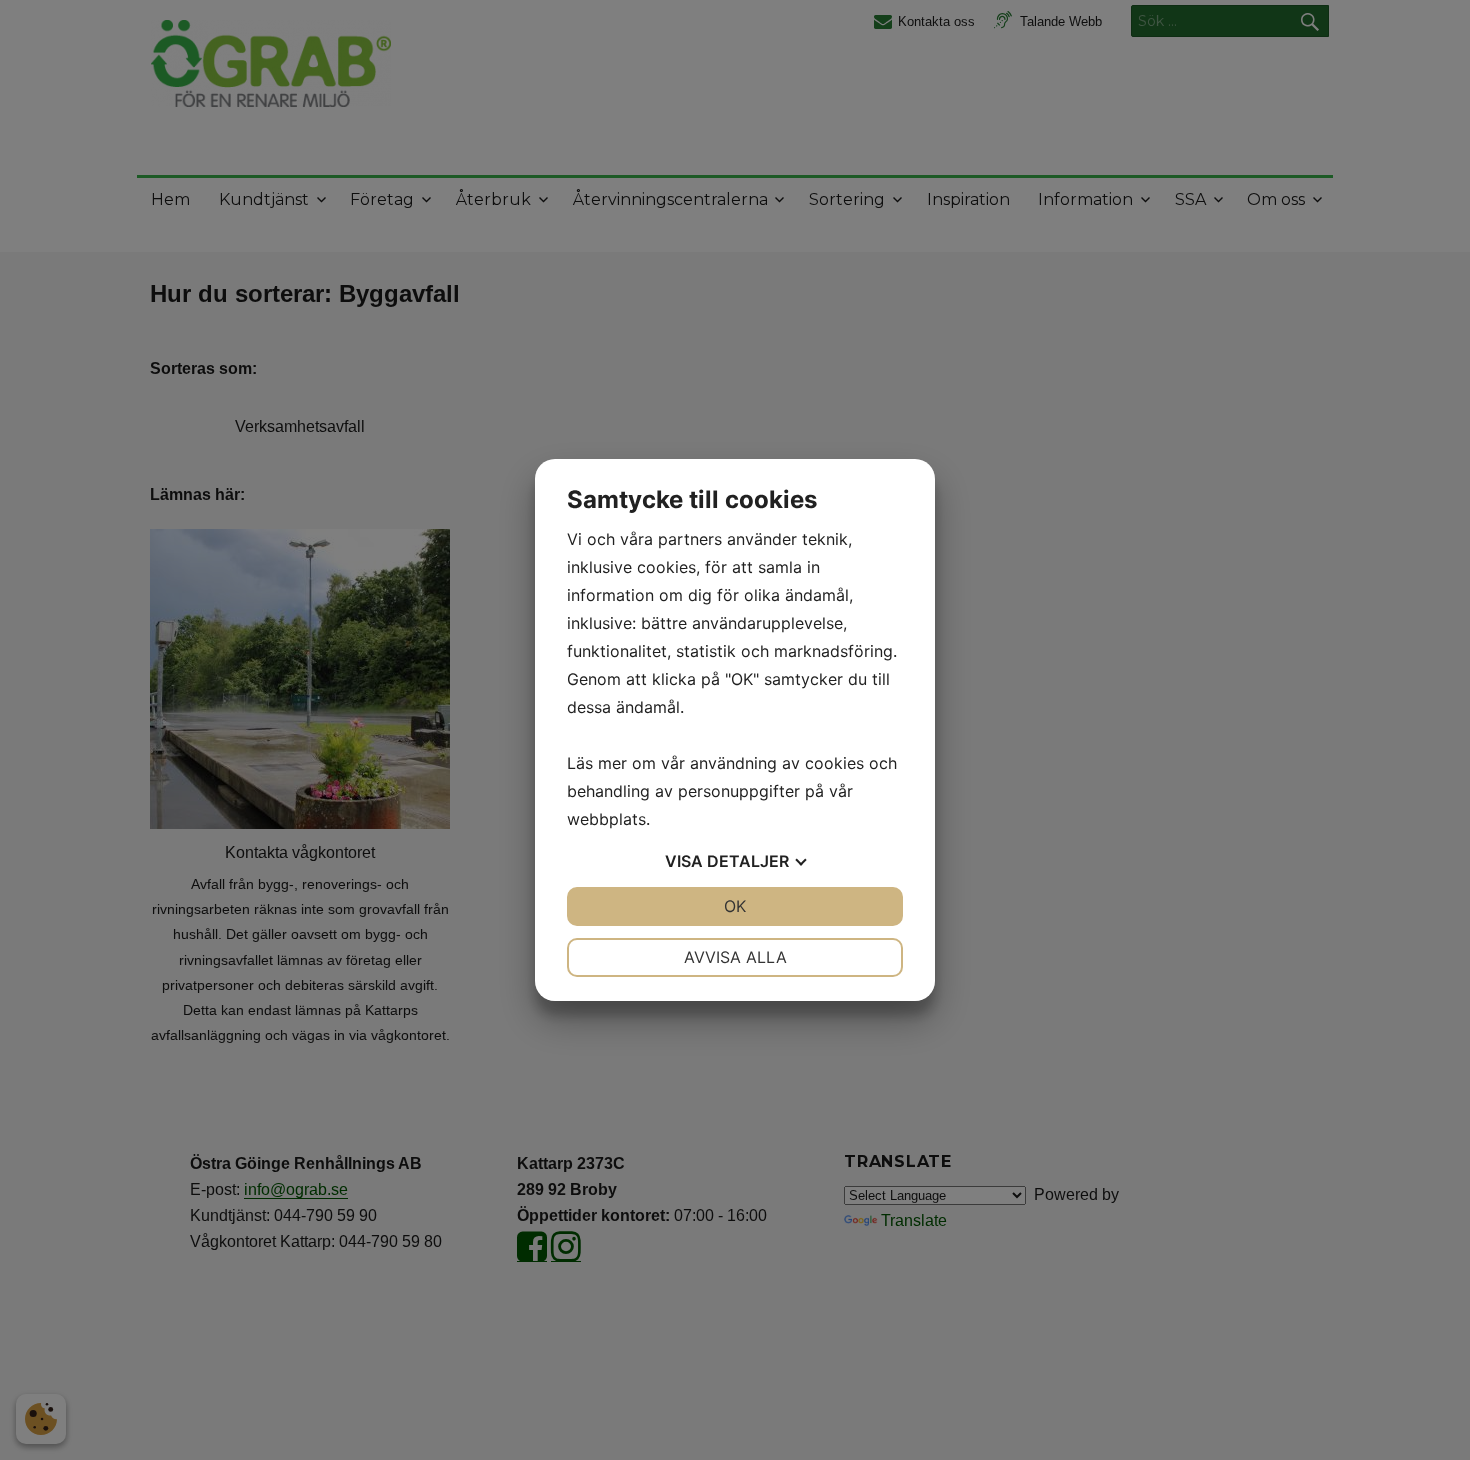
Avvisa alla (735, 957)
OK (735, 906)
